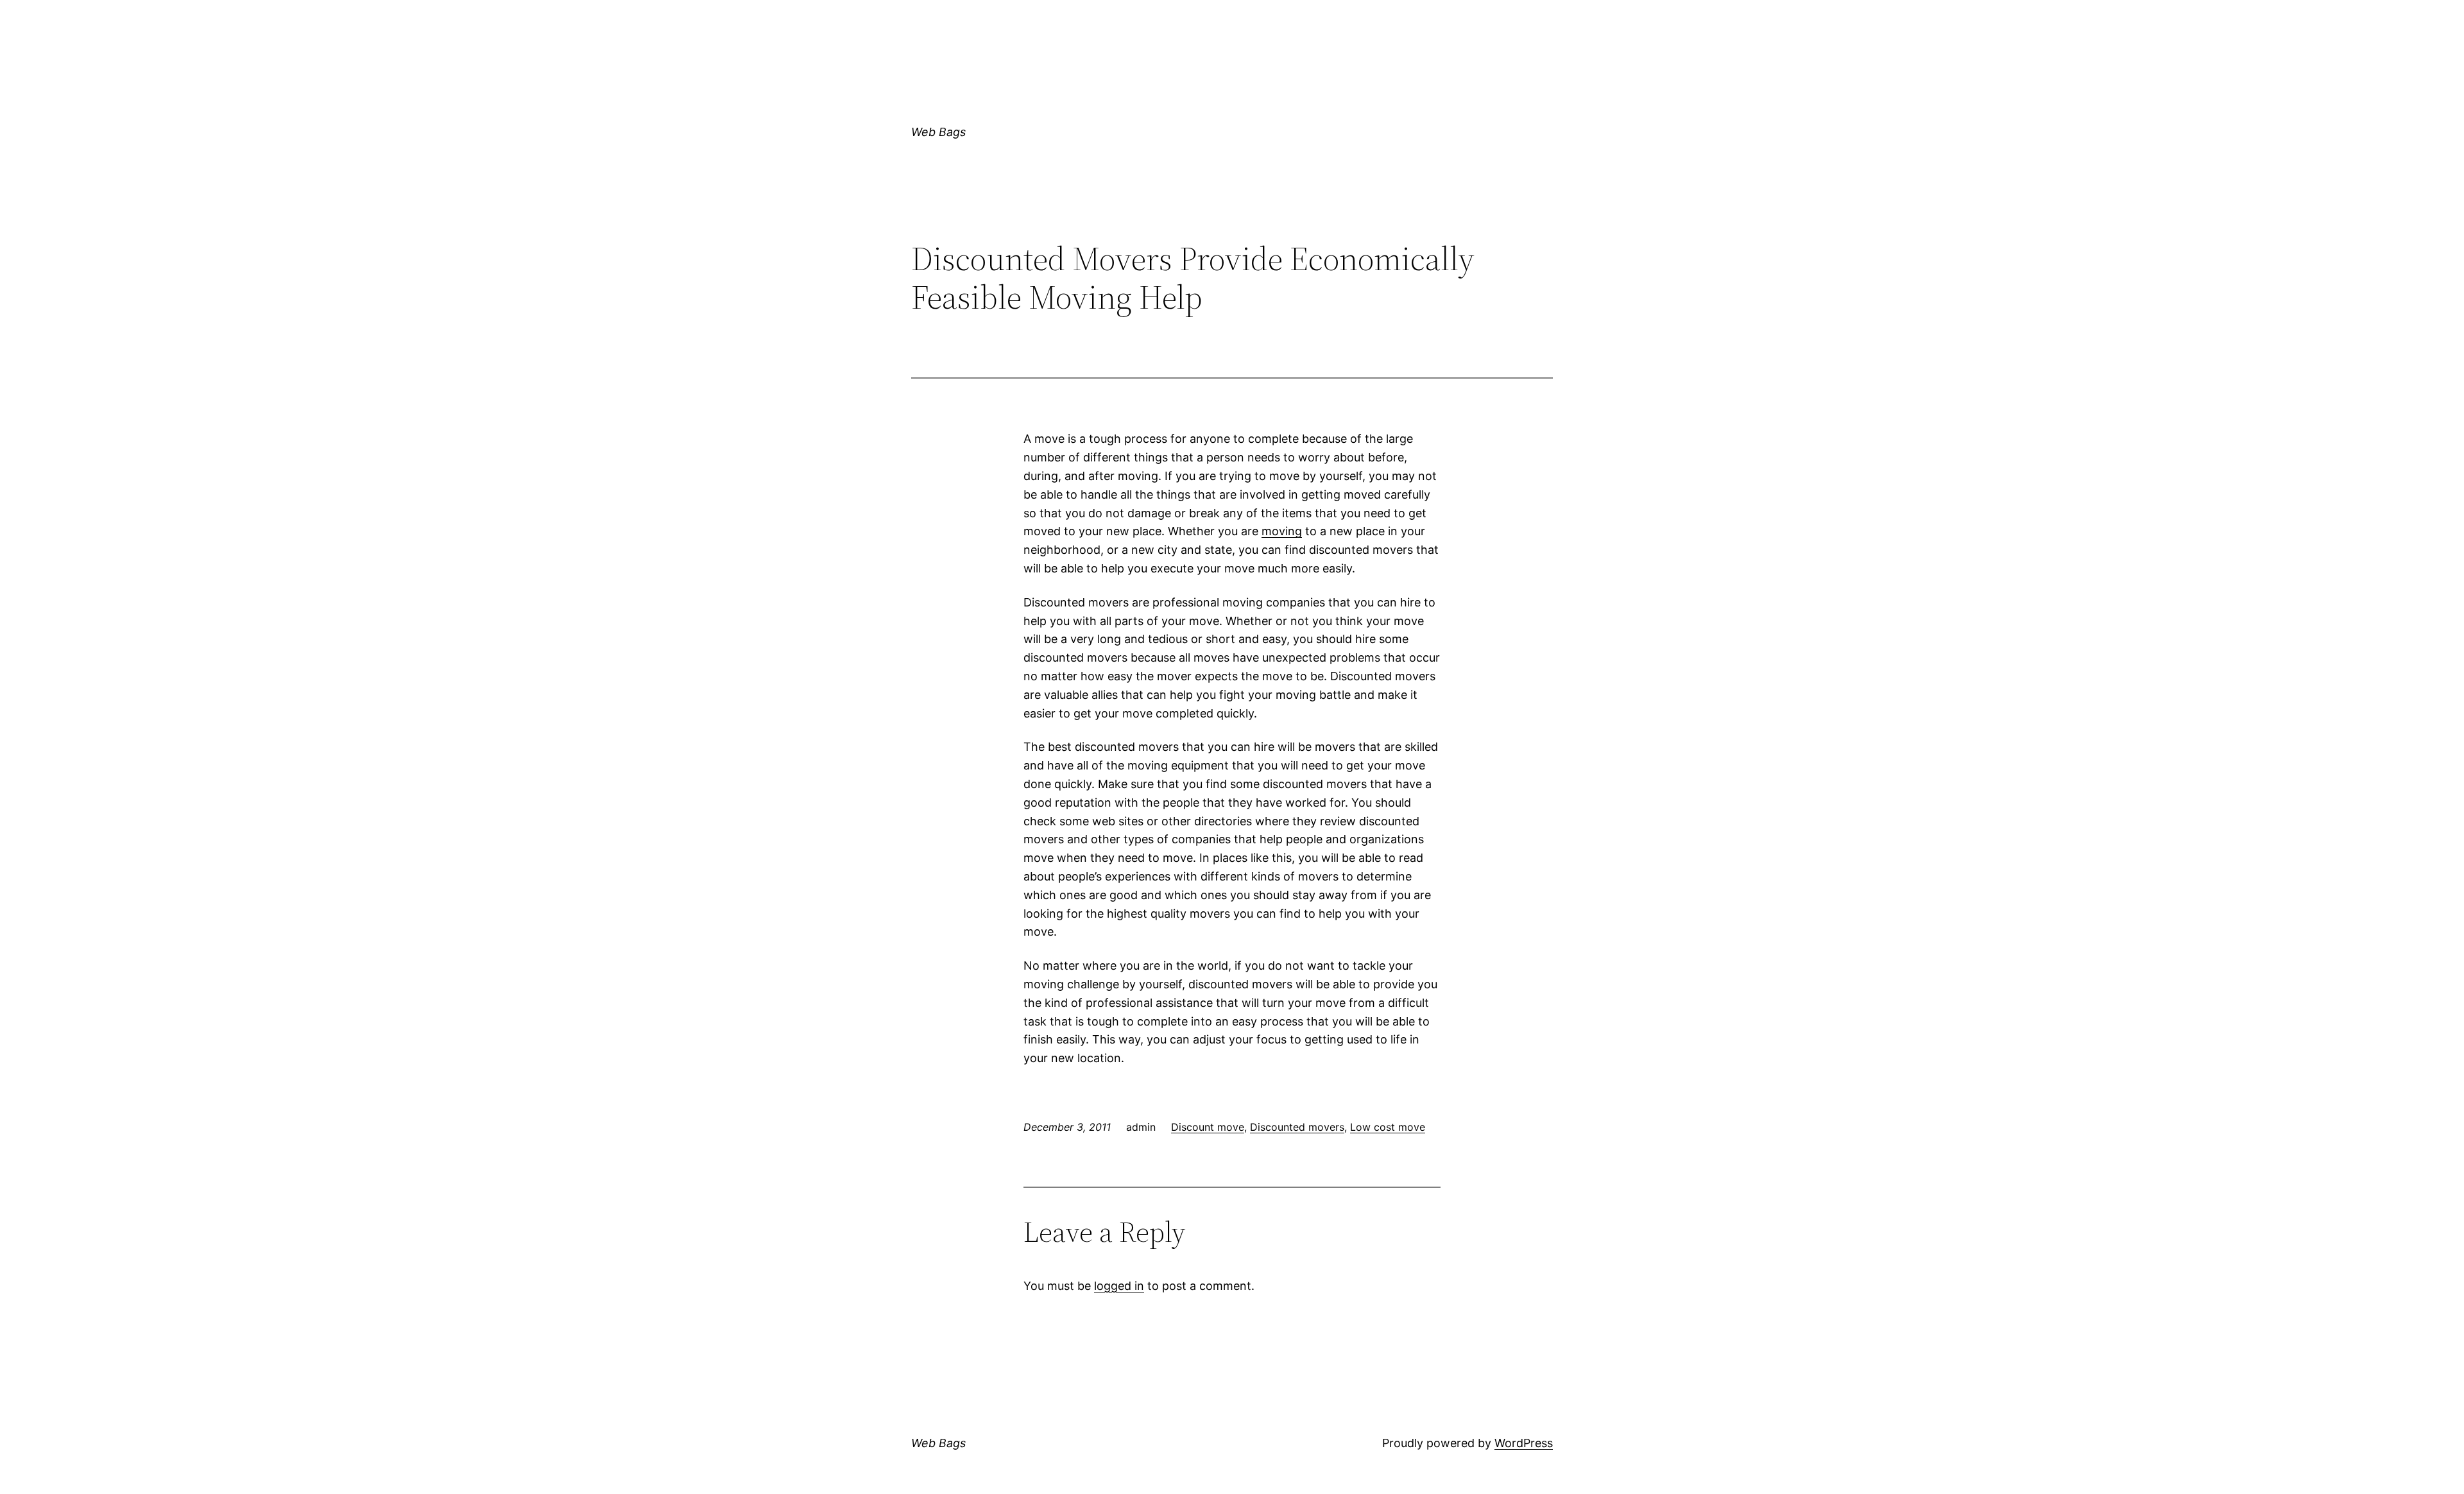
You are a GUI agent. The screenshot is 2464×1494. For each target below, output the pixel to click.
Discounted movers (1297, 1127)
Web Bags (938, 132)
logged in (1119, 1286)
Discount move (1208, 1127)
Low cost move (1388, 1127)
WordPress (1524, 1443)
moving (1282, 531)
